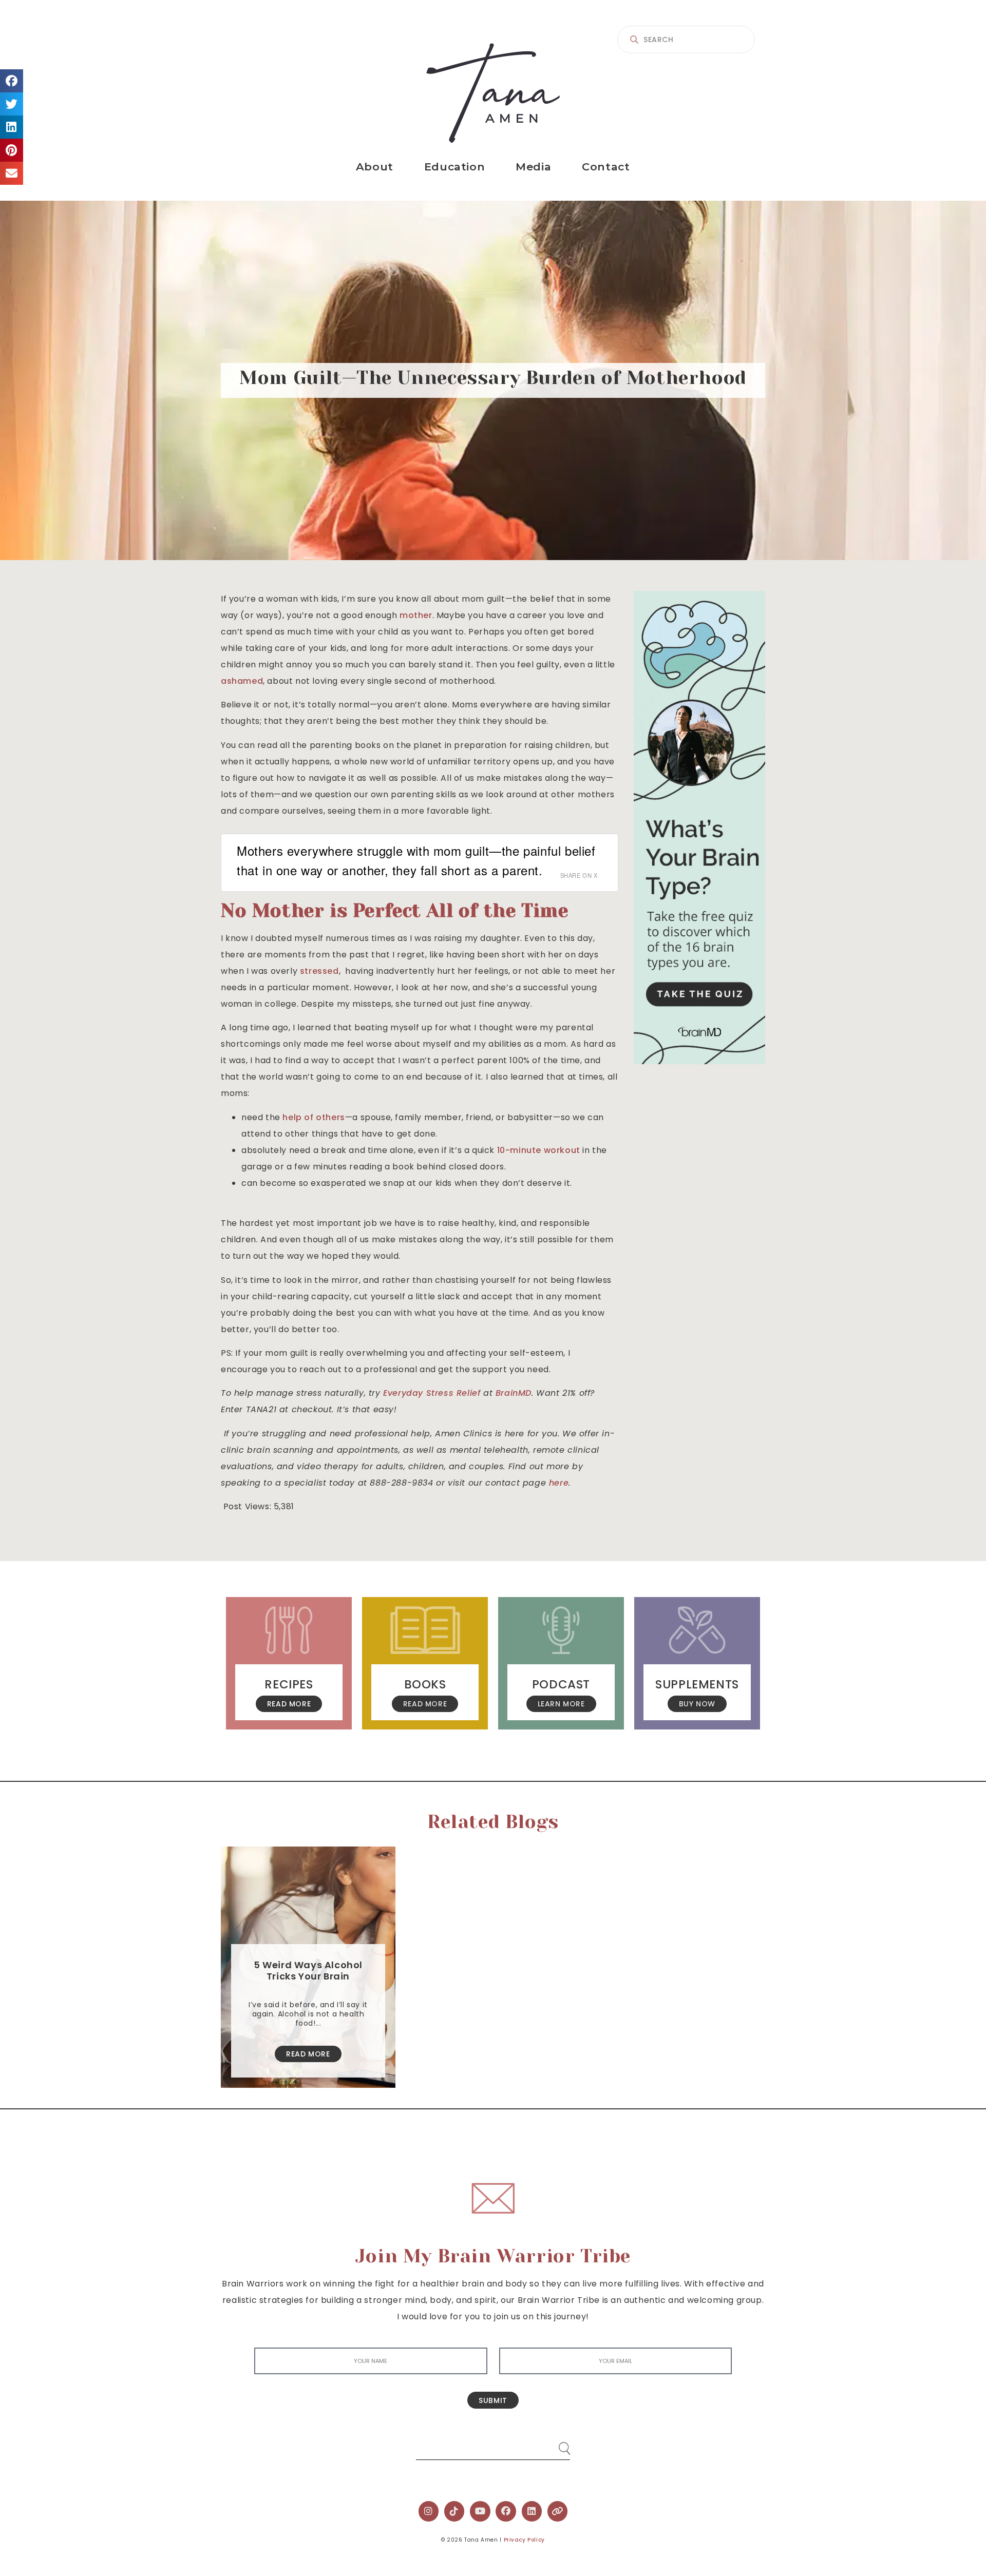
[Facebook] (506, 2511)
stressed (319, 971)
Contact (606, 167)
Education (454, 167)
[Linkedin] (532, 2511)
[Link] (558, 2511)
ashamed (242, 681)
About (375, 167)
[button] (12, 81)
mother (416, 615)
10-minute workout (539, 1150)
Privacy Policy (524, 2540)
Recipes (289, 1684)
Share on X (579, 875)
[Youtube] (480, 2511)
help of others (314, 1117)
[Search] (555, 2444)
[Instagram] (429, 2511)
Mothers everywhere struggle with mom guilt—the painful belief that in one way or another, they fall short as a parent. (416, 860)
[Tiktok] (454, 2511)
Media (533, 167)
